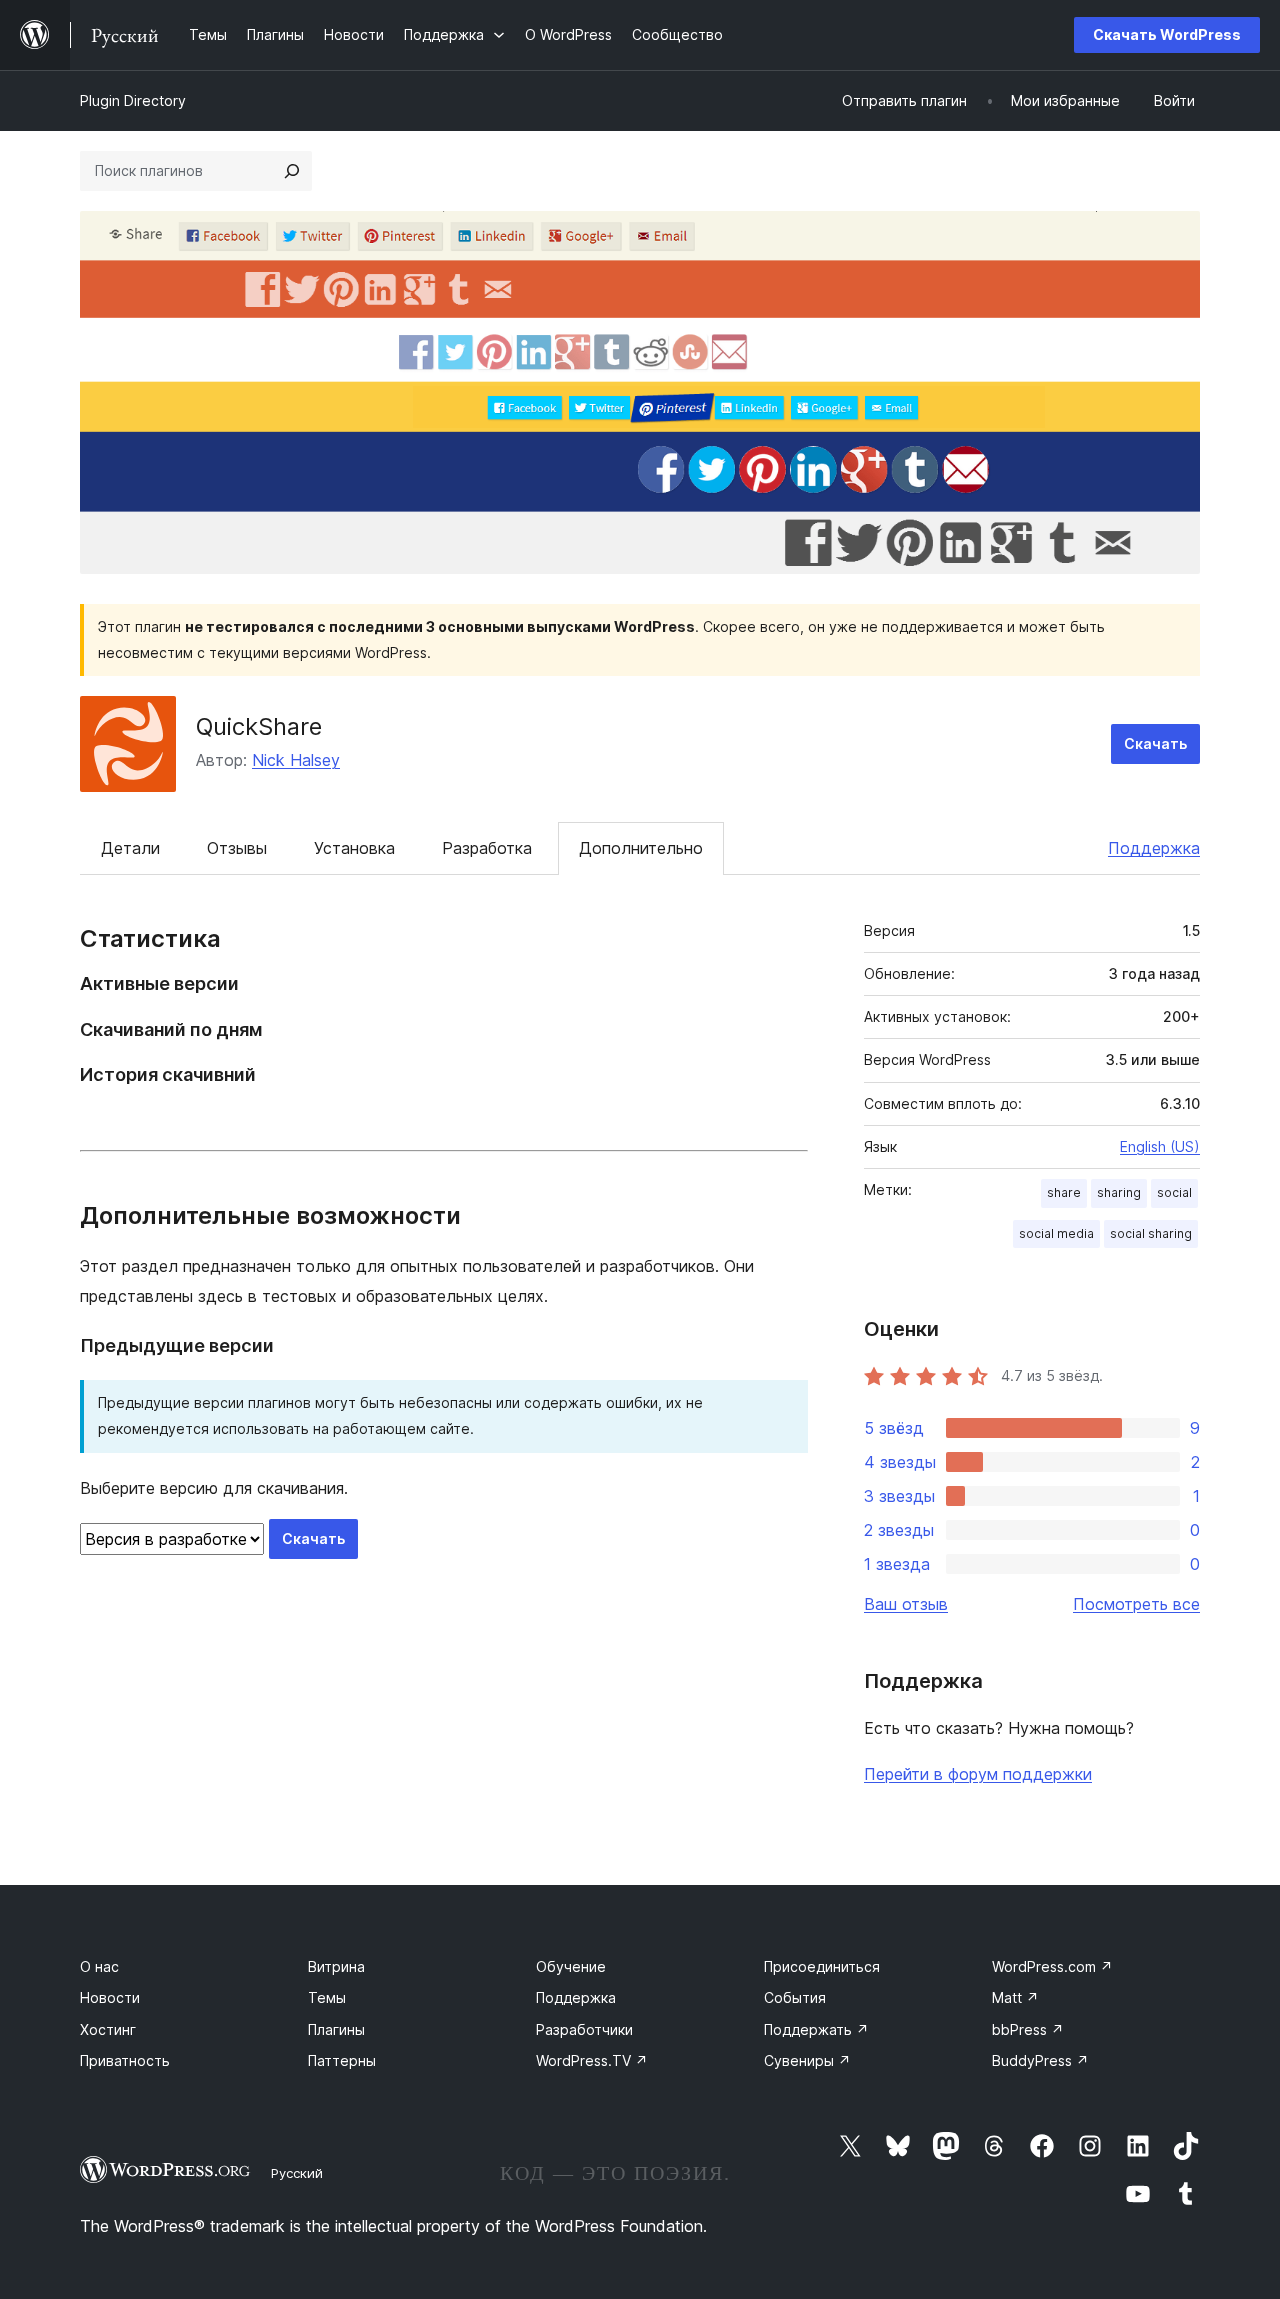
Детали (130, 848)
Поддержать (816, 2029)
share (1064, 1192)
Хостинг (108, 2029)
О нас (99, 1966)
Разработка (487, 848)
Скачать (1155, 743)
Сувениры (807, 2060)
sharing (1119, 1192)
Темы (327, 1997)
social (1174, 1192)
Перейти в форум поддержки (978, 1774)
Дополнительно (641, 848)
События (795, 1997)
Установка (354, 848)
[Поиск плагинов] (292, 171)
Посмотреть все (1136, 1604)
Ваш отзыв (906, 1604)
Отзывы (237, 848)
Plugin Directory (133, 100)
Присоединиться (822, 1966)
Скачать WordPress (1167, 34)
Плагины (336, 2029)
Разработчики (584, 2029)
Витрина (336, 1966)
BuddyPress (1040, 2060)
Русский (297, 2173)
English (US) (1160, 1146)
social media (1056, 1233)
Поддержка (1154, 848)
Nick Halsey (296, 760)
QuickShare (259, 726)
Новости (110, 1997)
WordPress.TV (592, 2060)
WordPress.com (1052, 1966)
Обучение (571, 1966)
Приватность (125, 2060)
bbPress (1028, 2029)
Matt (1015, 1997)
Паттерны (342, 2060)
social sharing (1151, 1233)
